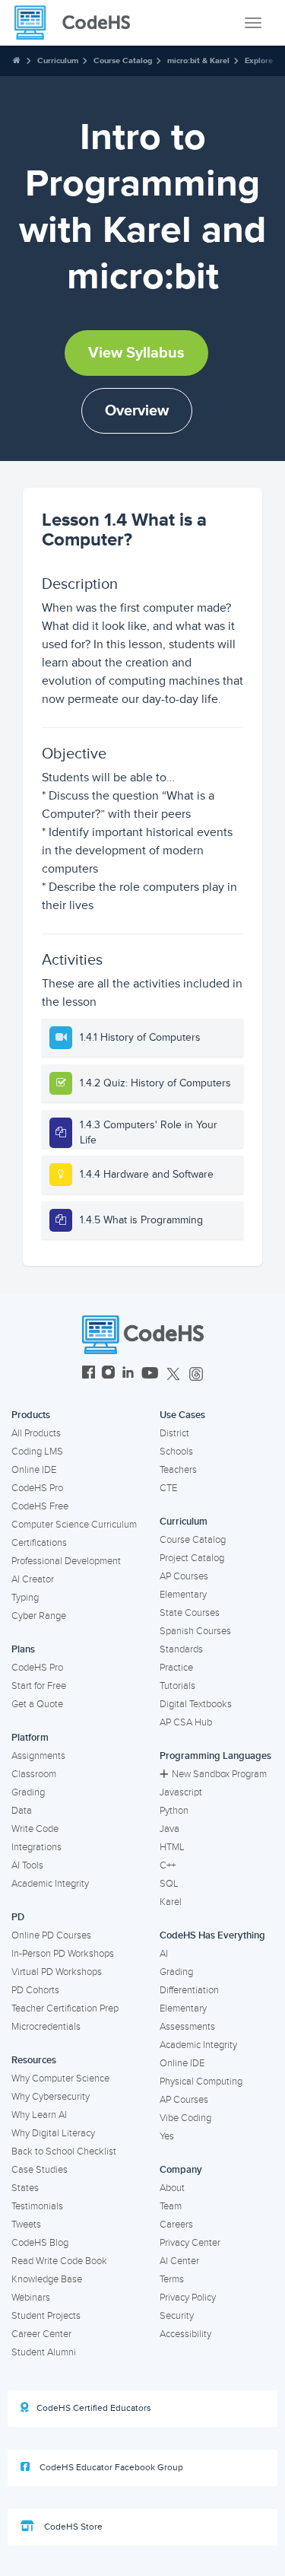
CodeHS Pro (37, 1488)
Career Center (41, 2334)
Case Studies (40, 2170)
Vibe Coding (185, 2118)
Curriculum (58, 60)
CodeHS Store (72, 2527)
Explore (259, 60)
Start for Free (39, 1686)
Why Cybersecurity (51, 2097)
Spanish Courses (195, 1631)
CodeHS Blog (40, 2243)
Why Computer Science (60, 2078)
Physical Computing (201, 2081)
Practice (176, 1668)
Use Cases (182, 1415)
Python (174, 1811)
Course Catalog (123, 60)
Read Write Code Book (59, 2261)
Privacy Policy (188, 2298)
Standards (181, 1649)
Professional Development (66, 1561)
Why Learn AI (39, 2115)
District (174, 1433)
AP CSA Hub (186, 1722)
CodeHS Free (40, 1506)
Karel (171, 1902)
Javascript (181, 1792)
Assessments (187, 2027)
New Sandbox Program (219, 1774)
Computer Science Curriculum (74, 1525)
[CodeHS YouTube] (150, 1374)
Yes (167, 2136)
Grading (28, 1792)
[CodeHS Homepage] (78, 23)
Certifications (39, 1543)
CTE (168, 1488)
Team (171, 2206)
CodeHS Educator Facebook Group (110, 2468)
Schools (176, 1452)
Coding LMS (37, 1452)
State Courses (190, 1613)
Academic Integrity (50, 1884)
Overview (137, 411)
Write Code (35, 1829)
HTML (172, 1847)
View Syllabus (136, 353)
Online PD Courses (51, 1935)
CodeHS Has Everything (212, 1935)
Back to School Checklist (64, 2151)
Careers (176, 2225)
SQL (169, 1884)
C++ (168, 1865)
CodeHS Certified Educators (94, 2408)
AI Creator (33, 1579)
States (25, 2188)
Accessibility (185, 2334)
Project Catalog (192, 1558)
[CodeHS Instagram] (108, 1374)
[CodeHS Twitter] (173, 1374)
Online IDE (34, 1470)
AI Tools (27, 1865)
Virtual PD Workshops (57, 1972)
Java (169, 1829)
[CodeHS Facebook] (89, 1374)
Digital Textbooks (196, 1704)
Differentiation (189, 1990)
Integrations (36, 1847)
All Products (36, 1433)
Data (22, 1811)
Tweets (26, 2225)
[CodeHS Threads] (196, 1374)
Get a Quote (37, 1704)
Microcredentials (46, 2027)
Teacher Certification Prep (65, 2008)
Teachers (178, 1470)
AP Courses (184, 1576)
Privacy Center (190, 2243)
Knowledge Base (47, 2279)
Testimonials (37, 2206)
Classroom (34, 1774)
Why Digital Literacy (53, 2133)
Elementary (183, 1595)
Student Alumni (44, 2352)
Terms (172, 2279)
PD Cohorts (35, 1990)
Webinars (31, 2298)
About (172, 2188)
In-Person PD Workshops (63, 1954)
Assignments (38, 1756)
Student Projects (46, 2316)
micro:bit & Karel (198, 60)
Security (177, 2316)
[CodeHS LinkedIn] (128, 1374)
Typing (25, 1598)
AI (164, 1954)
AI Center (179, 2261)
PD (18, 1917)
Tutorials (177, 1686)
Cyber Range (39, 1616)
